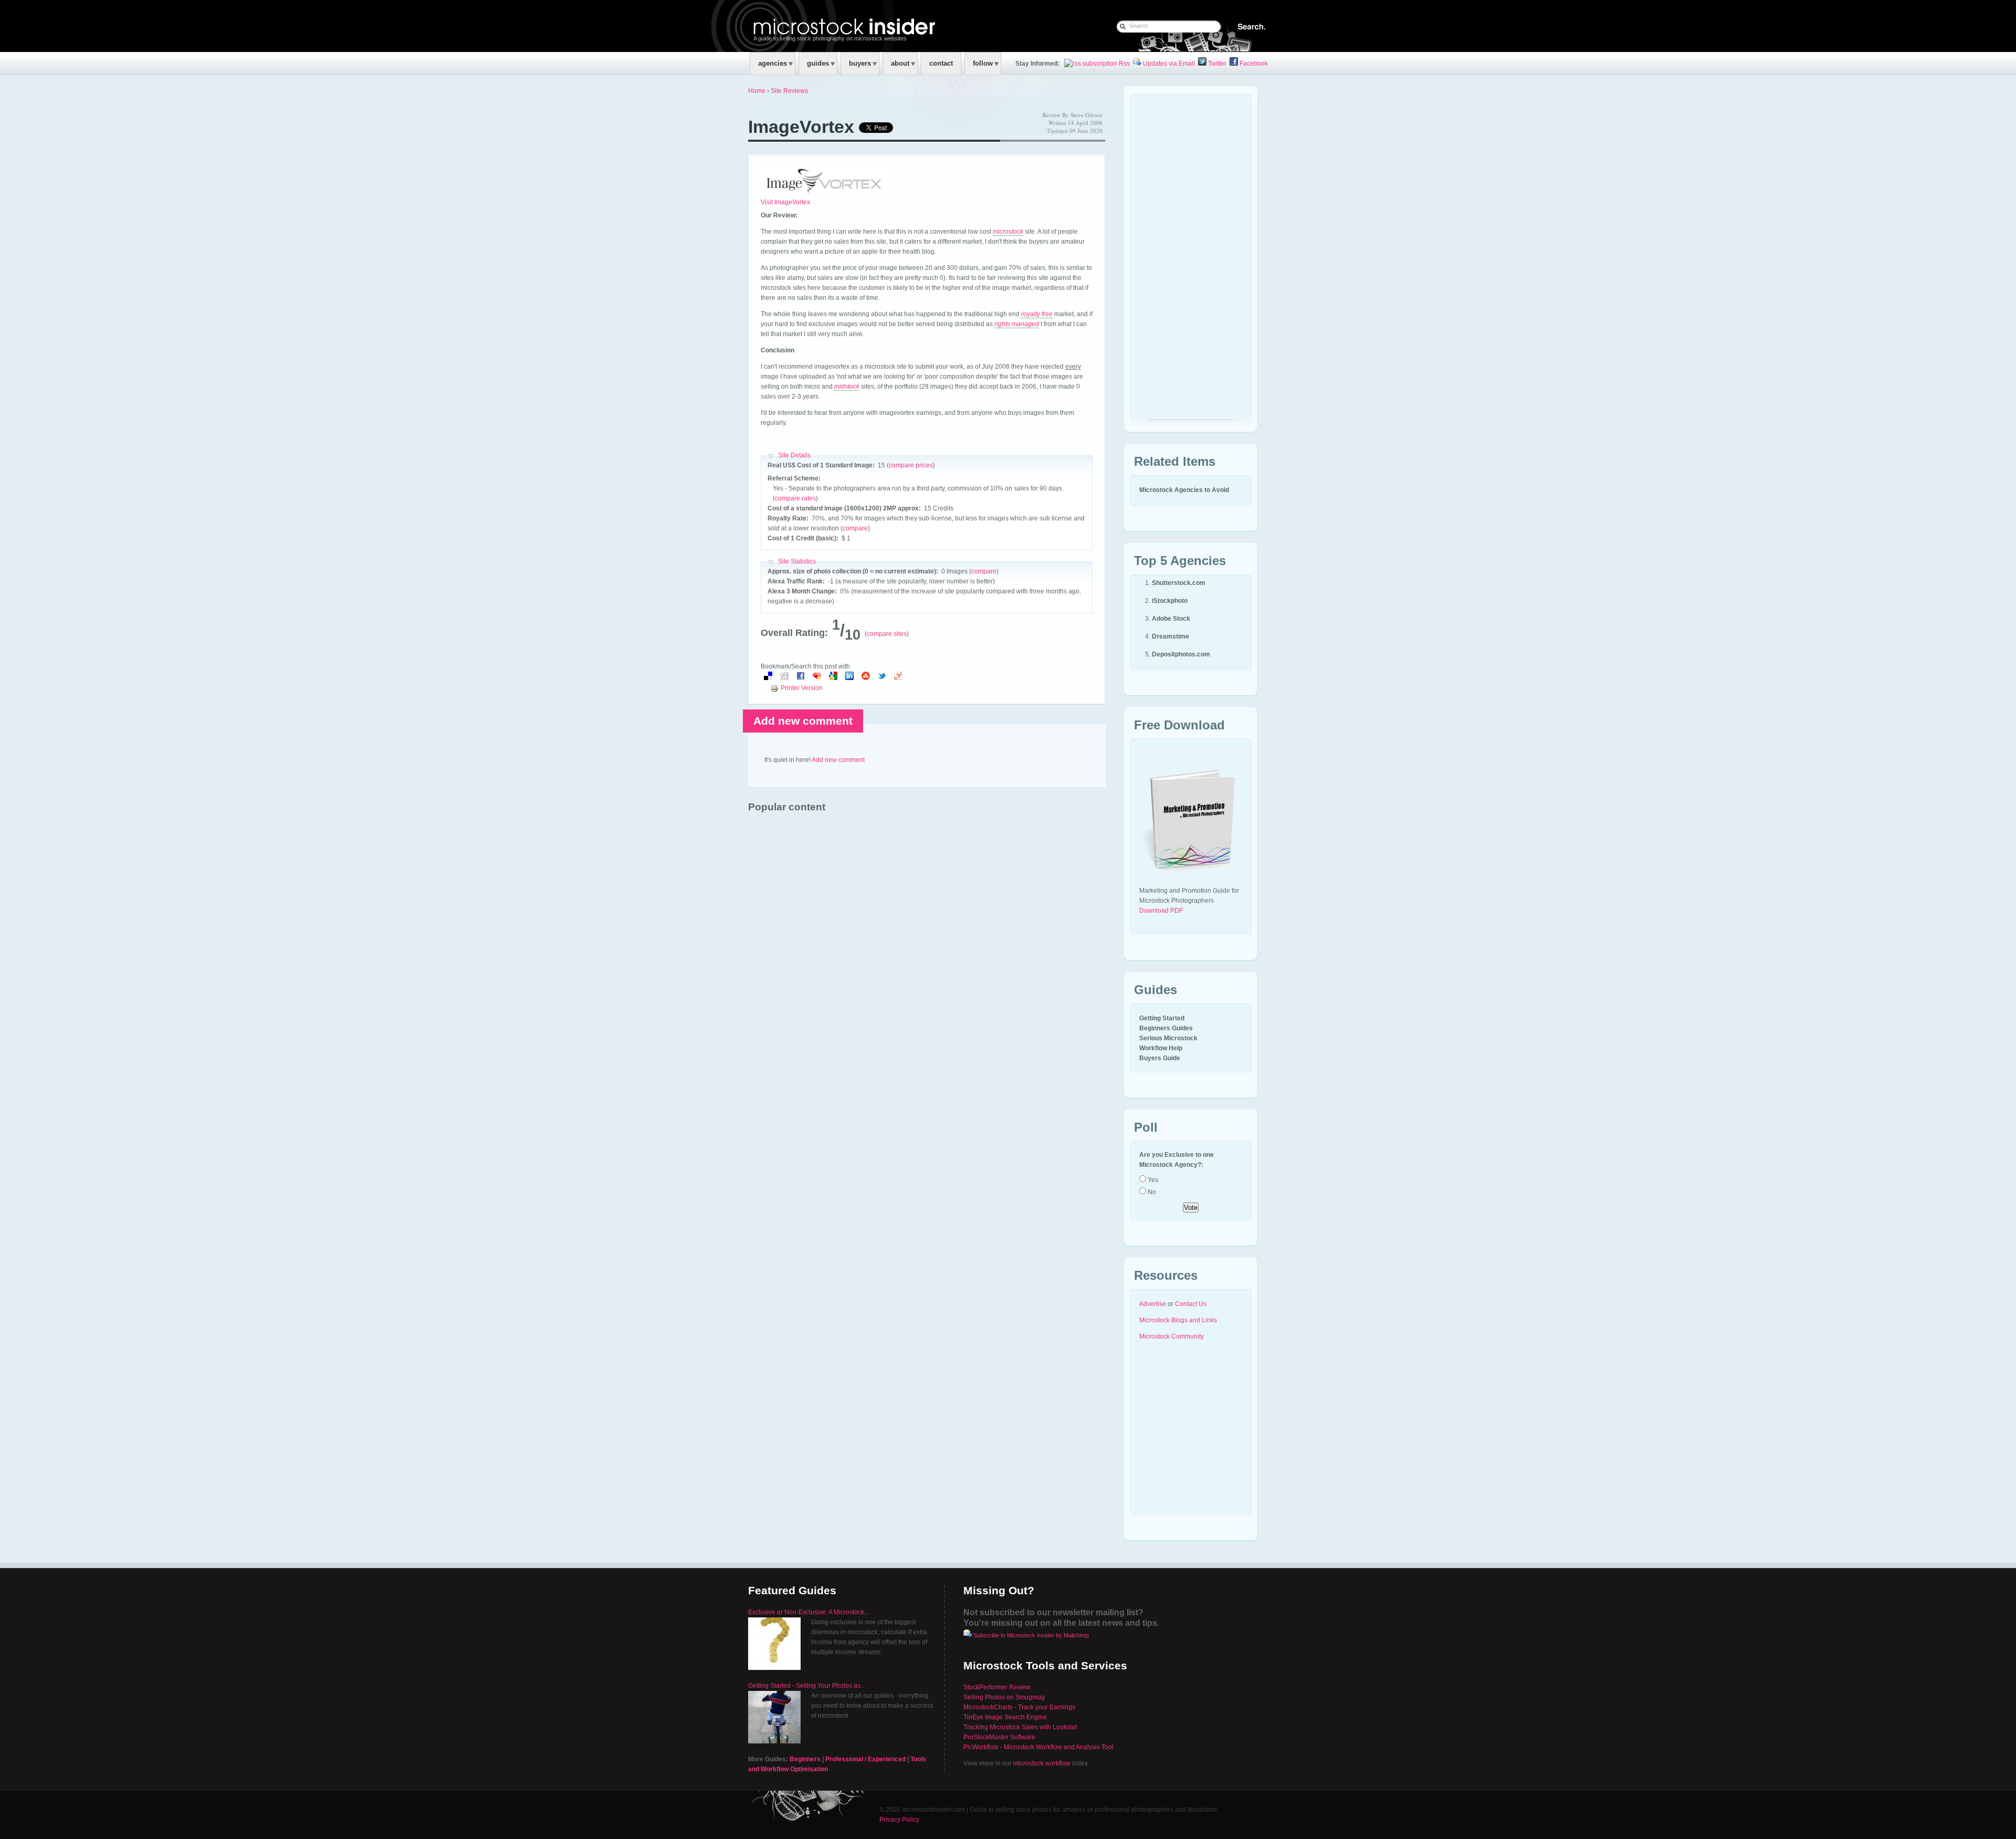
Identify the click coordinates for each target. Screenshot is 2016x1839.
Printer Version (802, 688)
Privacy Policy (899, 1820)
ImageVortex (801, 127)
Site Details (794, 455)
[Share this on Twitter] (882, 678)
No (1151, 1192)
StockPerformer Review (997, 1687)
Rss (1123, 64)
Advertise (1153, 1304)
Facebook (1253, 64)
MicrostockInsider (817, 25)
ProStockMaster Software (999, 1737)
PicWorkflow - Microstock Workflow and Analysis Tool (1038, 1747)
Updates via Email (1168, 64)
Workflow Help (1161, 1048)
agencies (773, 63)
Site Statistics (797, 561)
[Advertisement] (1191, 262)
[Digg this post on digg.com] (784, 678)
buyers (860, 63)
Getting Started (1162, 1018)
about (900, 63)
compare (855, 528)
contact (941, 63)
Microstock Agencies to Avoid (1184, 490)
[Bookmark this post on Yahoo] (898, 678)
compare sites (887, 634)
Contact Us (1191, 1304)
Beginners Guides (1166, 1028)
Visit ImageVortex (785, 202)
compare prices (911, 465)
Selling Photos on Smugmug (1004, 1697)
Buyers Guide (1160, 1058)
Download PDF (1161, 911)
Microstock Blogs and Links (1178, 1320)
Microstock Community (1172, 1336)
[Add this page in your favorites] (817, 678)
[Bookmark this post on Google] (833, 678)
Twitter (1216, 64)
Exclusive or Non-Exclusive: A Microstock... (808, 1612)
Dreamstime (1170, 636)
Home (757, 91)
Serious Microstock (1168, 1038)
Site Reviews (789, 91)
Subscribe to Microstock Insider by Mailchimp (1031, 1635)
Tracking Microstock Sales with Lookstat (1020, 1727)
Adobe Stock (1171, 619)
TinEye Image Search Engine (1005, 1717)
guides (818, 63)
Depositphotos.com (1181, 654)
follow (983, 63)
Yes (1152, 1180)
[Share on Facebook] (801, 678)
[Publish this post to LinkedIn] (849, 678)
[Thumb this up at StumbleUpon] (866, 678)
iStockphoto (1170, 601)
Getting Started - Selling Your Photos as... (807, 1686)
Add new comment (803, 721)
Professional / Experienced (865, 1759)
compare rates (795, 498)
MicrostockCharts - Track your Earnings (1019, 1707)
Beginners (805, 1759)
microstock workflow (1042, 1763)
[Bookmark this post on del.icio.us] (768, 678)
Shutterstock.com (1179, 583)
